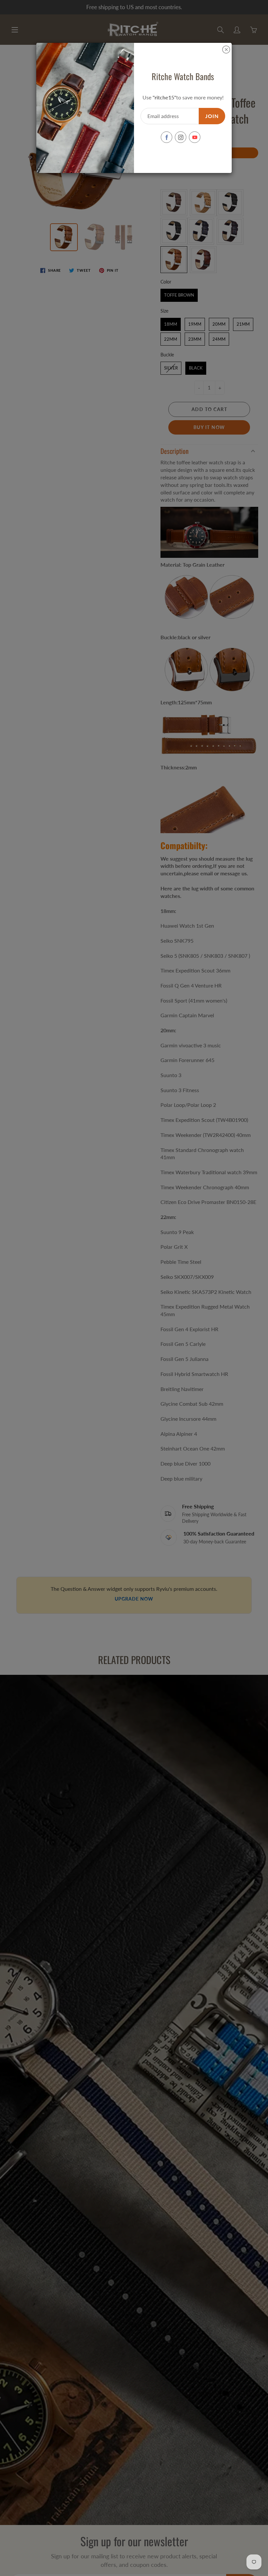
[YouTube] (195, 137)
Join (212, 116)
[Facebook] (167, 137)
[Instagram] (181, 137)
